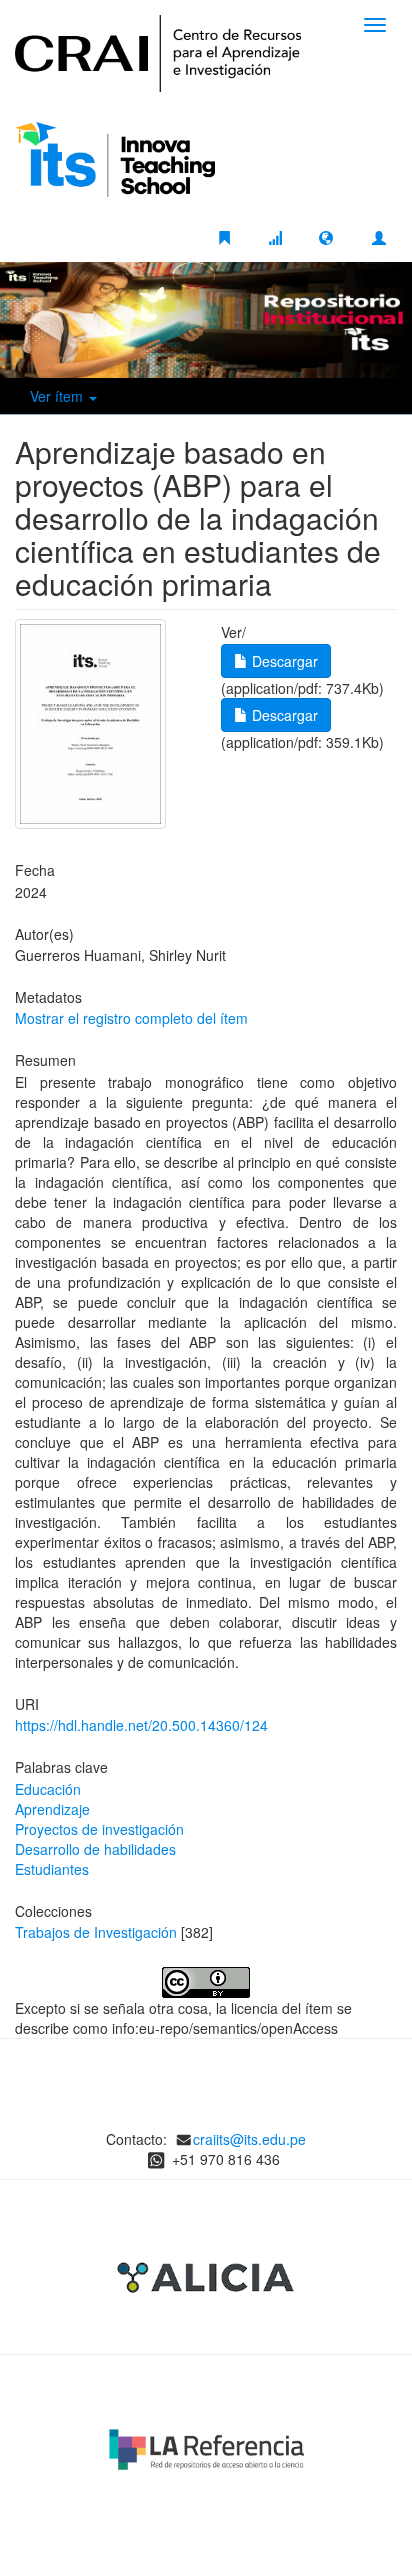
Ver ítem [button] (58, 396)
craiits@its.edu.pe (249, 2139)
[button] (326, 237)
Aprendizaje (52, 1809)
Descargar (283, 661)
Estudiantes (52, 1869)
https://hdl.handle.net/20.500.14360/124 (141, 1725)
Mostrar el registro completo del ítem (131, 1018)
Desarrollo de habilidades (95, 1849)
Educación (48, 1789)
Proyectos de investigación (99, 1829)
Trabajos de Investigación (96, 1932)
